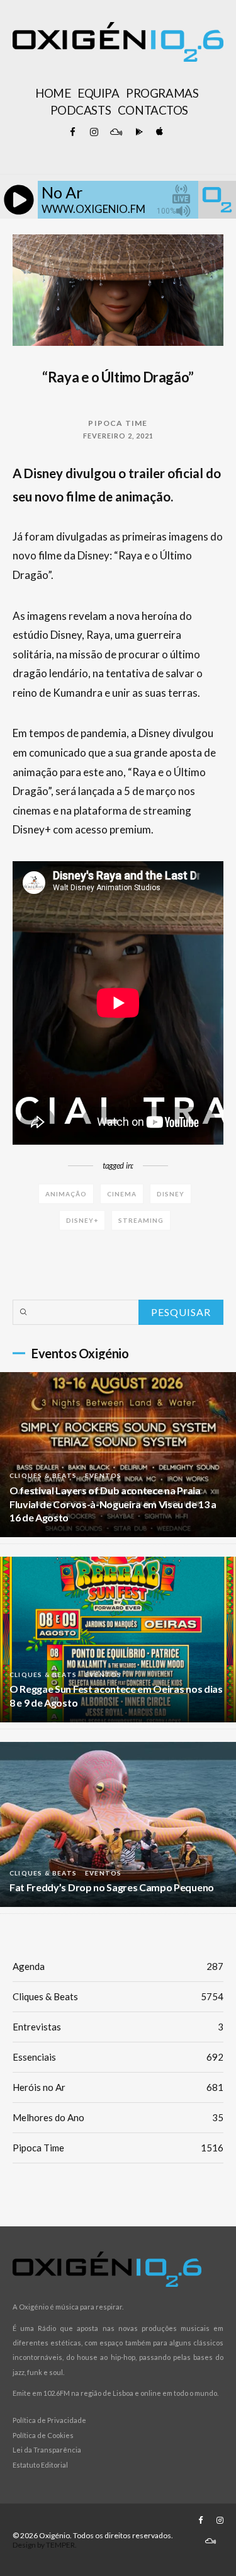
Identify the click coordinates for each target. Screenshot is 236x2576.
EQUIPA (98, 93)
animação (66, 1194)
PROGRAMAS (162, 93)
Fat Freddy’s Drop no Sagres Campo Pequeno (112, 1887)
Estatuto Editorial (40, 2465)
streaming (141, 1220)
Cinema (122, 1194)
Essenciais (118, 2057)
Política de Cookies (43, 2435)
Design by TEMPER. (45, 2545)
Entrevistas (118, 2027)
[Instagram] (94, 132)
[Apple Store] (159, 132)
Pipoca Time (118, 423)
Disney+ (82, 1220)
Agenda (118, 1966)
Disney (171, 1194)
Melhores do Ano (118, 2117)
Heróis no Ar (118, 2087)
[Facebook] (73, 132)
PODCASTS (81, 110)
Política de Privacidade (49, 2420)
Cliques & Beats (43, 1475)
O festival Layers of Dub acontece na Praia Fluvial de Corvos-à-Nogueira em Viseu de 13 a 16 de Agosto (113, 1504)
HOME (53, 93)
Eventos (103, 1475)
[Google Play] (137, 132)
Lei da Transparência (47, 2450)
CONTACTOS (153, 110)
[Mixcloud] (116, 132)
